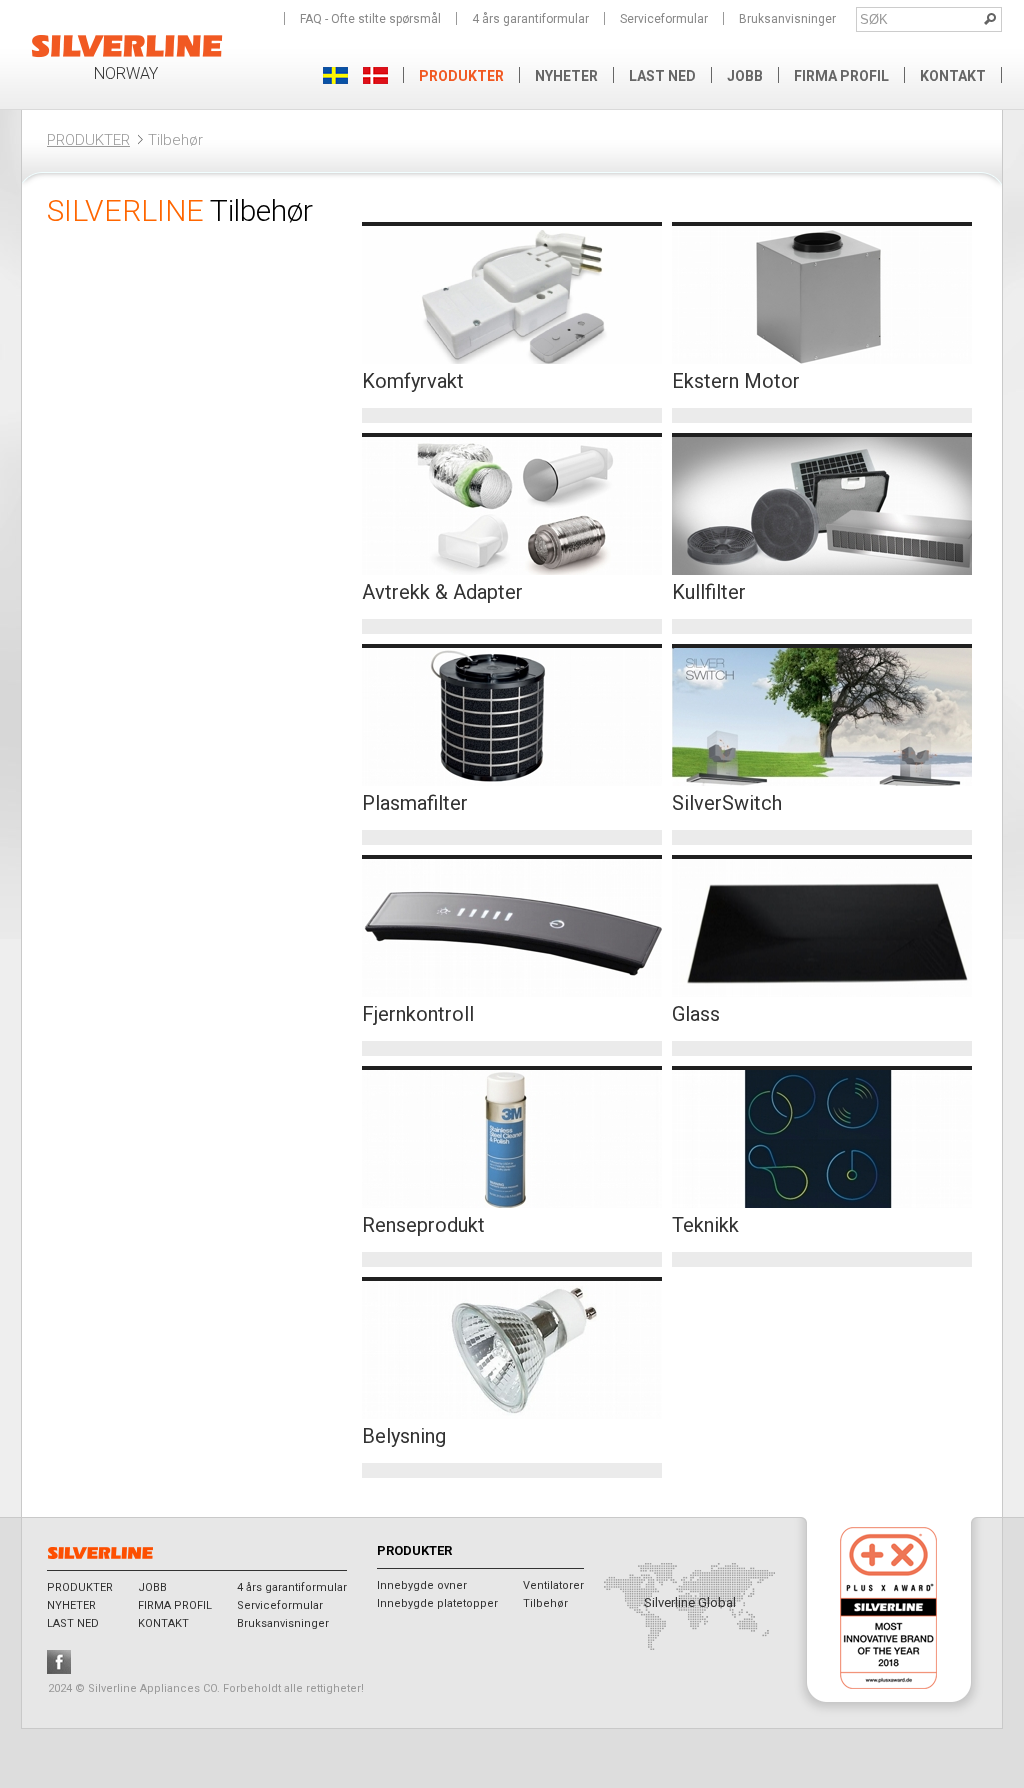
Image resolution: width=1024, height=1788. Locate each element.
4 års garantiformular (530, 19)
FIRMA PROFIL (841, 76)
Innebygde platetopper (437, 1603)
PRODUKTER (88, 140)
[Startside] (127, 55)
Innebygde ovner (422, 1585)
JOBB (745, 76)
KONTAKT (953, 76)
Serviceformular (664, 19)
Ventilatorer (553, 1585)
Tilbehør (545, 1603)
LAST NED (662, 76)
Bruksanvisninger (787, 19)
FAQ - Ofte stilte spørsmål (370, 19)
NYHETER (566, 76)
